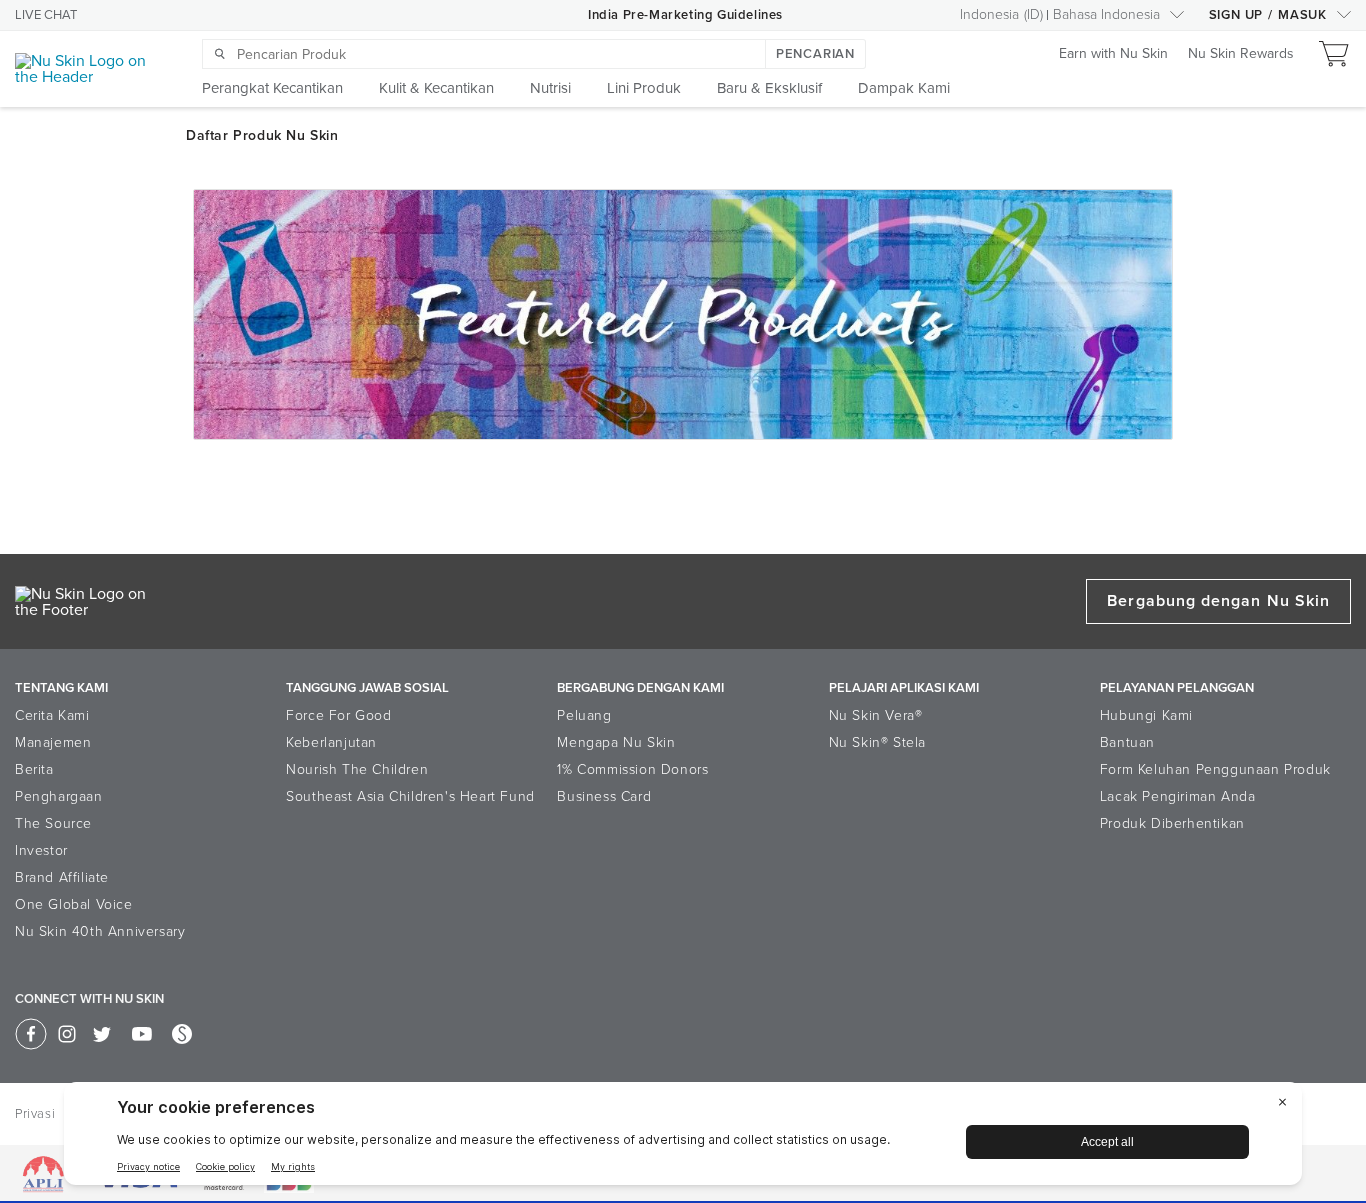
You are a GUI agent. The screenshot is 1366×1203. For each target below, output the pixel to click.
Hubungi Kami (1146, 715)
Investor (41, 850)
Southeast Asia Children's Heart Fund (410, 796)
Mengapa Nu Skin (616, 742)
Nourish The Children (357, 769)
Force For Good (338, 715)
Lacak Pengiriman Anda (1178, 796)
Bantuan (1127, 742)
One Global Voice (74, 904)
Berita (34, 769)
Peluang (584, 715)
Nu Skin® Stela (877, 742)
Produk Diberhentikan (1172, 823)
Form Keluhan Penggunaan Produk (1215, 769)
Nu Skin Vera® (876, 715)
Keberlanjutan (331, 742)
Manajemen (53, 742)
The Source (53, 823)
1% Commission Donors (632, 769)
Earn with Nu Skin (1113, 54)
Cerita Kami (52, 715)
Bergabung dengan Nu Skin (1218, 601)
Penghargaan (59, 796)
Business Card (604, 796)
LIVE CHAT (46, 15)
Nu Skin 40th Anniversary (100, 931)
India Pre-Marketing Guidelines (685, 15)
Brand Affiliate (62, 877)
